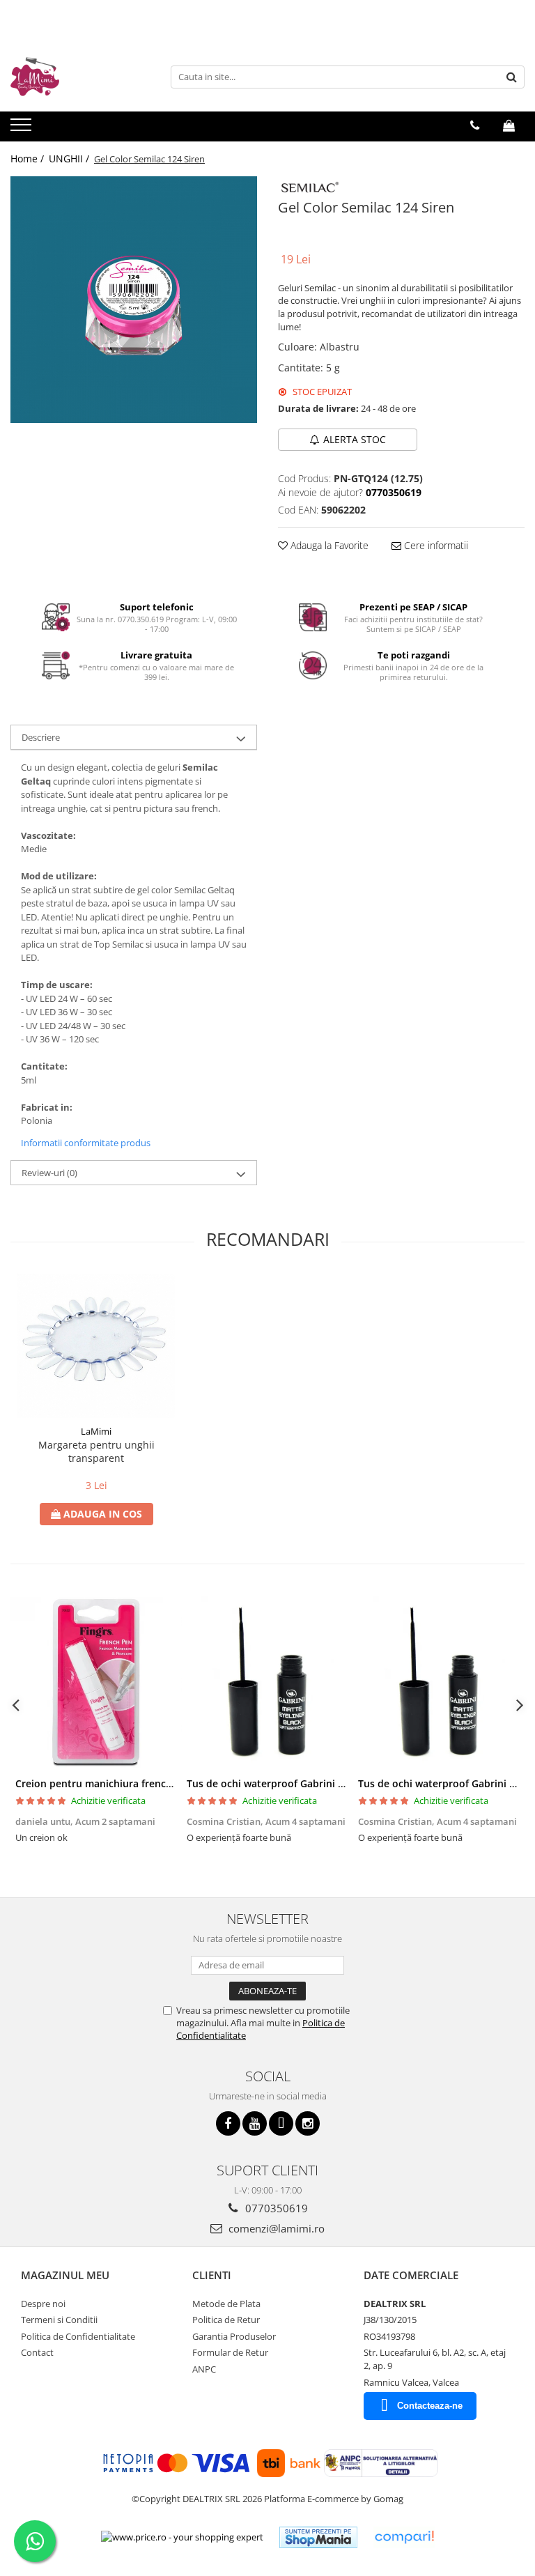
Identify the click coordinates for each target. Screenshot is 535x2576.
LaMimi (96, 1431)
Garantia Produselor (234, 2336)
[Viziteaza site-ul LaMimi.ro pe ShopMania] (318, 2537)
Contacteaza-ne (430, 2406)
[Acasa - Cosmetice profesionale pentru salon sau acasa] (80, 77)
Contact (37, 2352)
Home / (29, 159)
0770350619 (275, 2208)
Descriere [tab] (41, 737)
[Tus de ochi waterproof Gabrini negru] (267, 1683)
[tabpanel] (134, 300)
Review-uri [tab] (49, 1173)
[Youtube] (255, 2123)
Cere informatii (435, 545)
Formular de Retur (230, 2352)
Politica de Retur (226, 2320)
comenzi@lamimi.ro (275, 2228)
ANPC (204, 2369)
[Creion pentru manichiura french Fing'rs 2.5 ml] (96, 1683)
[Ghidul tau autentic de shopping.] (404, 2537)
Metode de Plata (226, 2304)
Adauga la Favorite (328, 545)
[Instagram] (308, 2123)
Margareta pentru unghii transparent (96, 1451)
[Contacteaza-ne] (475, 125)
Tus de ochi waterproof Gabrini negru (276, 1783)
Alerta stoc (355, 439)
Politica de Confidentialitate (78, 2336)
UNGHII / (70, 159)
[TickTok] (281, 2123)
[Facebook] (228, 2123)
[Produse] (23, 129)
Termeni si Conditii (59, 2320)
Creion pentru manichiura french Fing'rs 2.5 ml (126, 1783)
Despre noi (43, 2304)
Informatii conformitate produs (86, 1143)
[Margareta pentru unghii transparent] (96, 1346)
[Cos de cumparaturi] (509, 125)
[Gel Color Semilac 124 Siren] (134, 300)
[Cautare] (512, 77)
